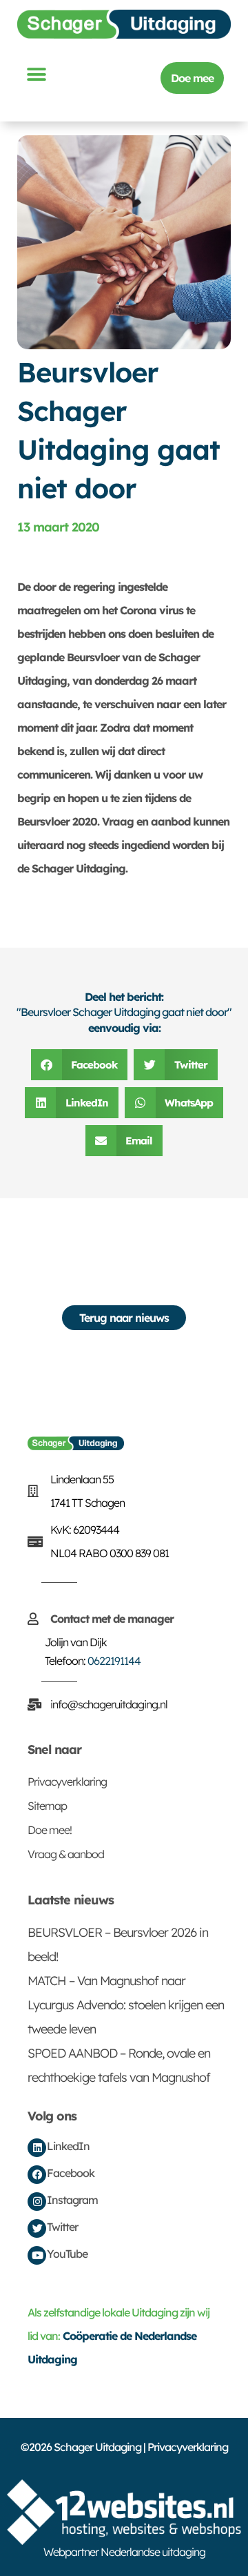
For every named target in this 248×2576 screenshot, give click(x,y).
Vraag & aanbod (66, 1854)
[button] (36, 74)
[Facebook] (37, 2175)
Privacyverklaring (67, 1782)
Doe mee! (50, 1830)
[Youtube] (37, 2255)
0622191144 (114, 1661)
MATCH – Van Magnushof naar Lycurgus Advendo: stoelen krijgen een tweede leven (126, 2005)
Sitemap (47, 1806)
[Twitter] (37, 2228)
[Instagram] (37, 2202)
